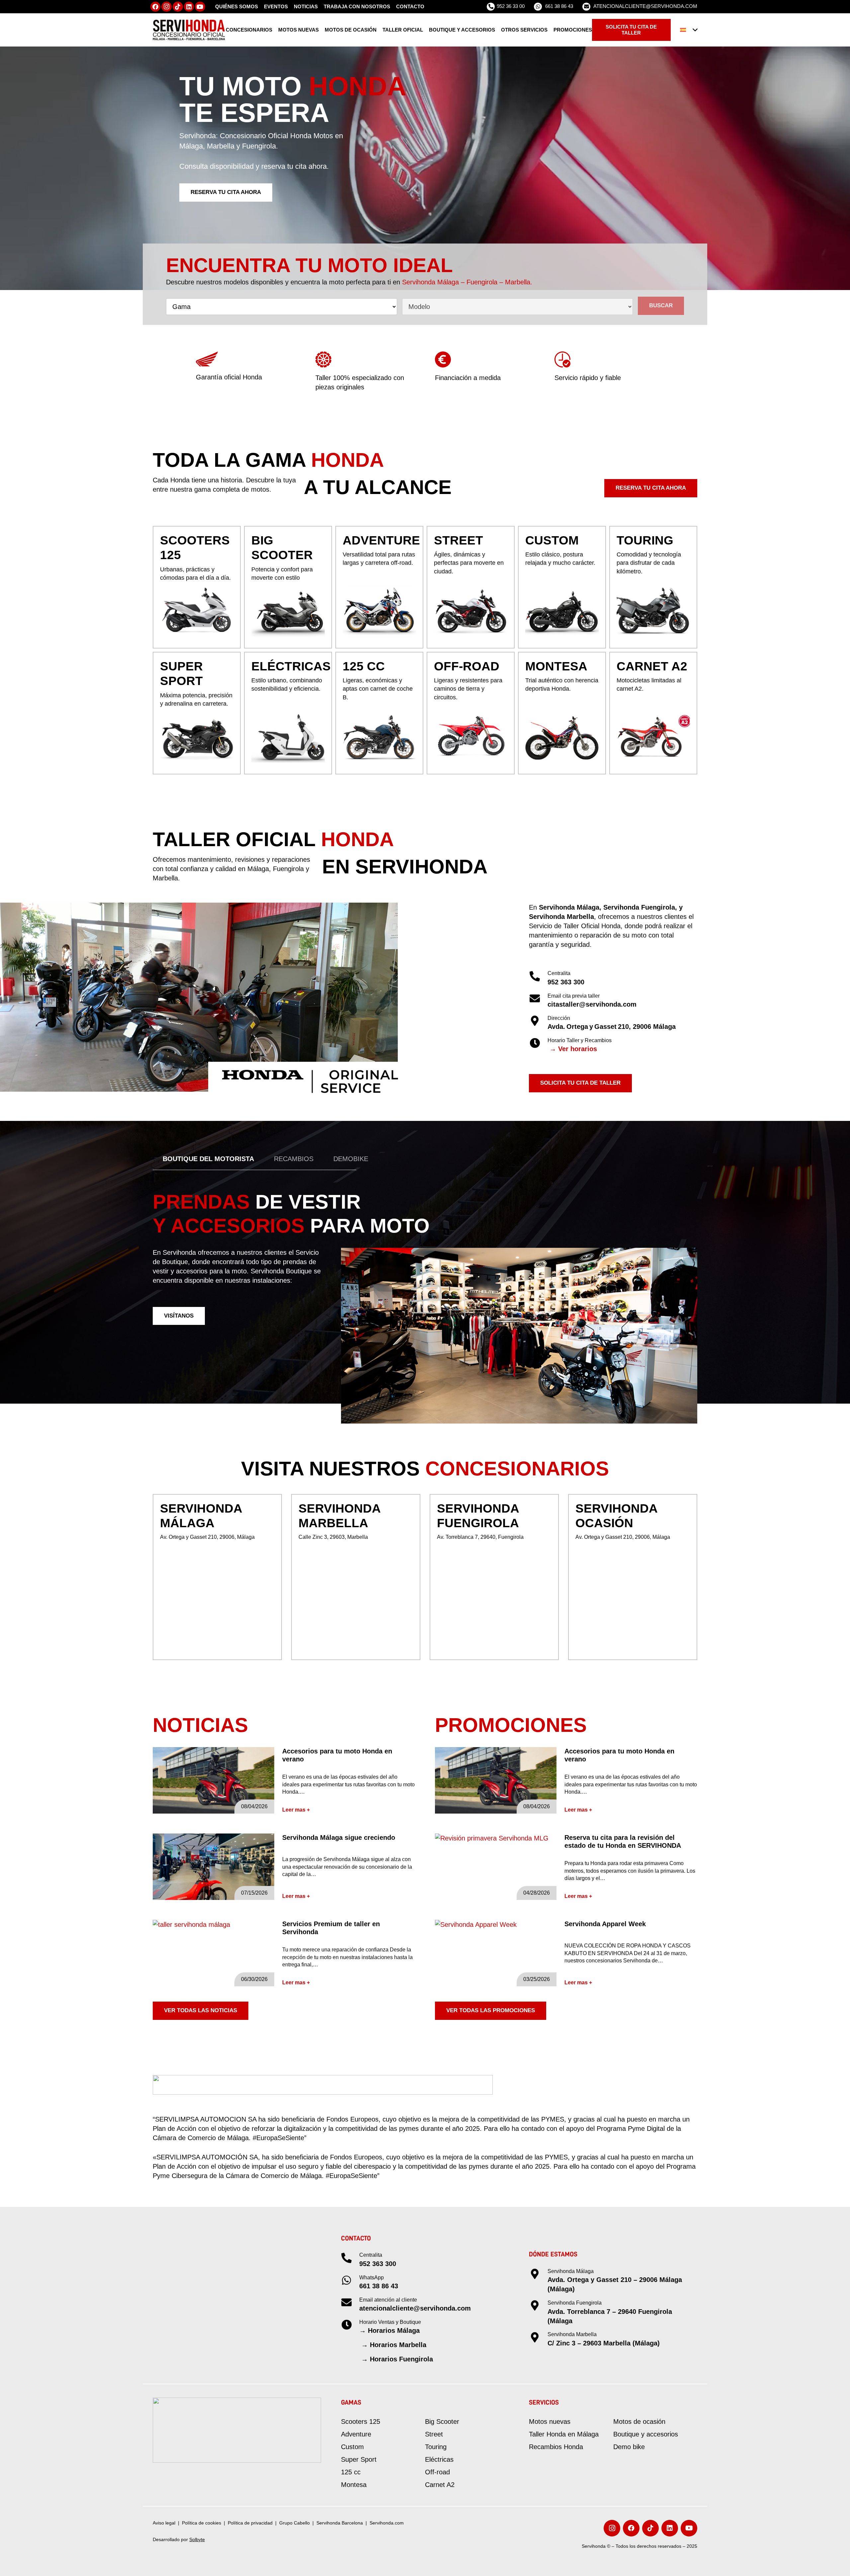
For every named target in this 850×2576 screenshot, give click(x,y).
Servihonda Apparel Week (605, 1924)
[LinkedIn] (189, 7)
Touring (436, 2447)
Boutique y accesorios (646, 2434)
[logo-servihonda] (189, 30)
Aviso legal (164, 2523)
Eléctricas (439, 2459)
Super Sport (359, 2459)
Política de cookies (202, 2523)
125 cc (351, 2472)
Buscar (661, 305)
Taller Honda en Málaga (564, 2434)
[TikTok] (178, 7)
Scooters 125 (361, 2422)
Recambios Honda (556, 2447)
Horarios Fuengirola (401, 2359)
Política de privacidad (250, 2523)
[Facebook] (156, 7)
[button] (689, 30)
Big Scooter (442, 2422)
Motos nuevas (550, 2422)
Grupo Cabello (295, 2523)
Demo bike (629, 2447)
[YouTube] (200, 7)
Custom (352, 2447)
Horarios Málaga (394, 2330)
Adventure (356, 2434)
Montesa (354, 2485)
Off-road (437, 2472)
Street (434, 2434)
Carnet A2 (440, 2485)
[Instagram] (167, 7)
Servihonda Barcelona (340, 2523)
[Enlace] (197, 587)
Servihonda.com (387, 2523)
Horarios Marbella (398, 2345)
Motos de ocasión (639, 2422)
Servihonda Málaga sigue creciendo (339, 1837)
